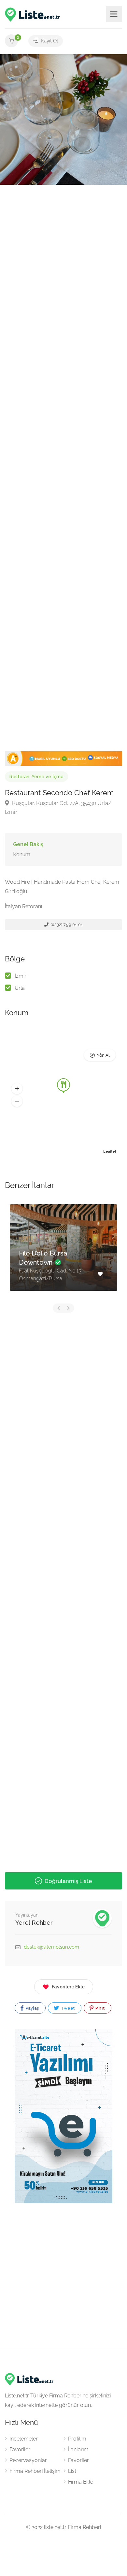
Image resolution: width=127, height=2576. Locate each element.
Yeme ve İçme (48, 777)
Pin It (99, 2008)
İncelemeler (24, 2439)
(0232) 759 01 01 (66, 925)
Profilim (77, 2439)
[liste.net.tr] (33, 14)
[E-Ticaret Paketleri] (63, 2116)
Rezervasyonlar (28, 2460)
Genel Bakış (28, 844)
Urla (20, 988)
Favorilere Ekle (68, 1987)
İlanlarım (78, 2450)
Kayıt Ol (49, 41)
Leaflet (110, 1152)
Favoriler (20, 2450)
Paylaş (32, 2008)
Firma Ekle (81, 2482)
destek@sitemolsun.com (51, 1947)
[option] (63, 119)
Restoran (19, 777)
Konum (22, 854)
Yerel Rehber (34, 1923)
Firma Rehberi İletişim (35, 2471)
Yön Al (103, 1055)
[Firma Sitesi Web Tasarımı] (63, 758)
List (72, 2471)
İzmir (21, 976)
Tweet (67, 2008)
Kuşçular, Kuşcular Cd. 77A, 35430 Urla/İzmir (58, 807)
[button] (17, 1088)
